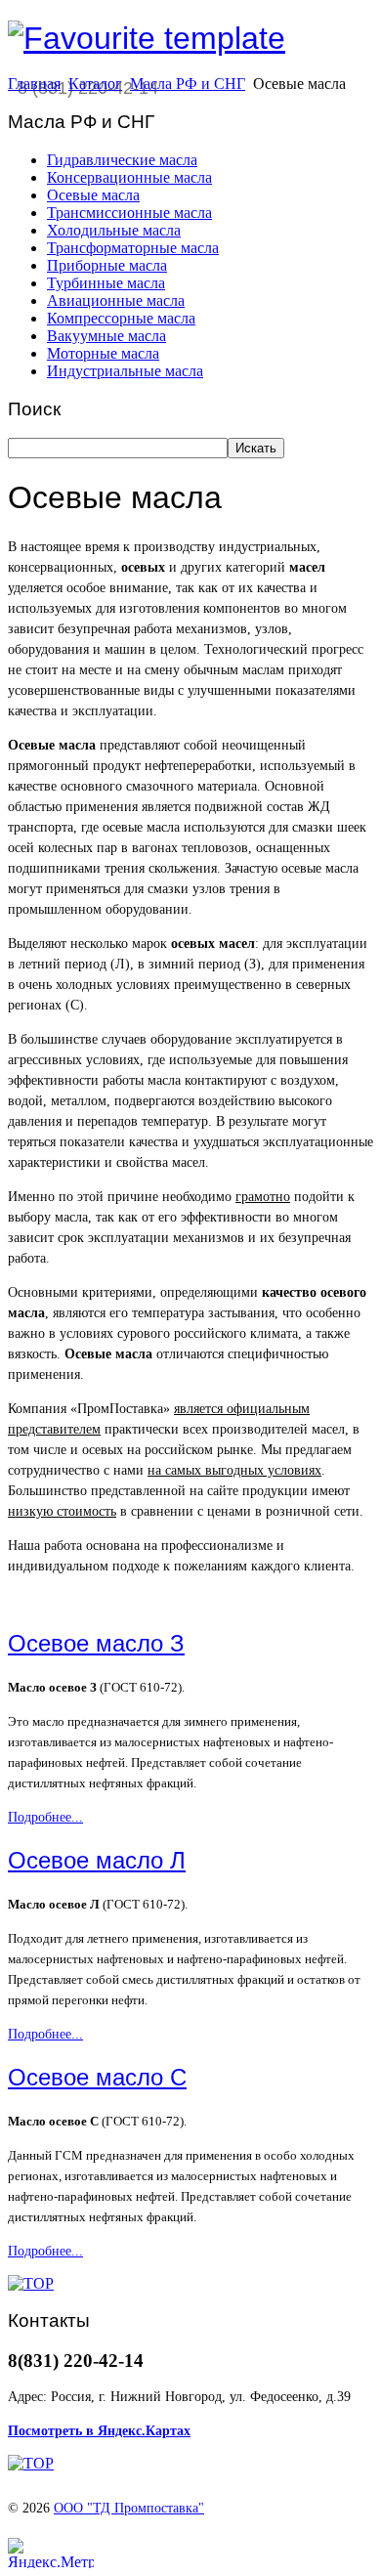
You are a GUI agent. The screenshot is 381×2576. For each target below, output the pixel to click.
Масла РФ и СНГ (188, 84)
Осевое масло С (97, 2077)
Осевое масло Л (97, 1860)
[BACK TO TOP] (31, 2283)
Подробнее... (45, 1817)
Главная (34, 84)
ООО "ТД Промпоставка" (129, 2508)
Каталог (95, 84)
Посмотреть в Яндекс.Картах (99, 2431)
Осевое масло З (96, 1643)
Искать (256, 448)
